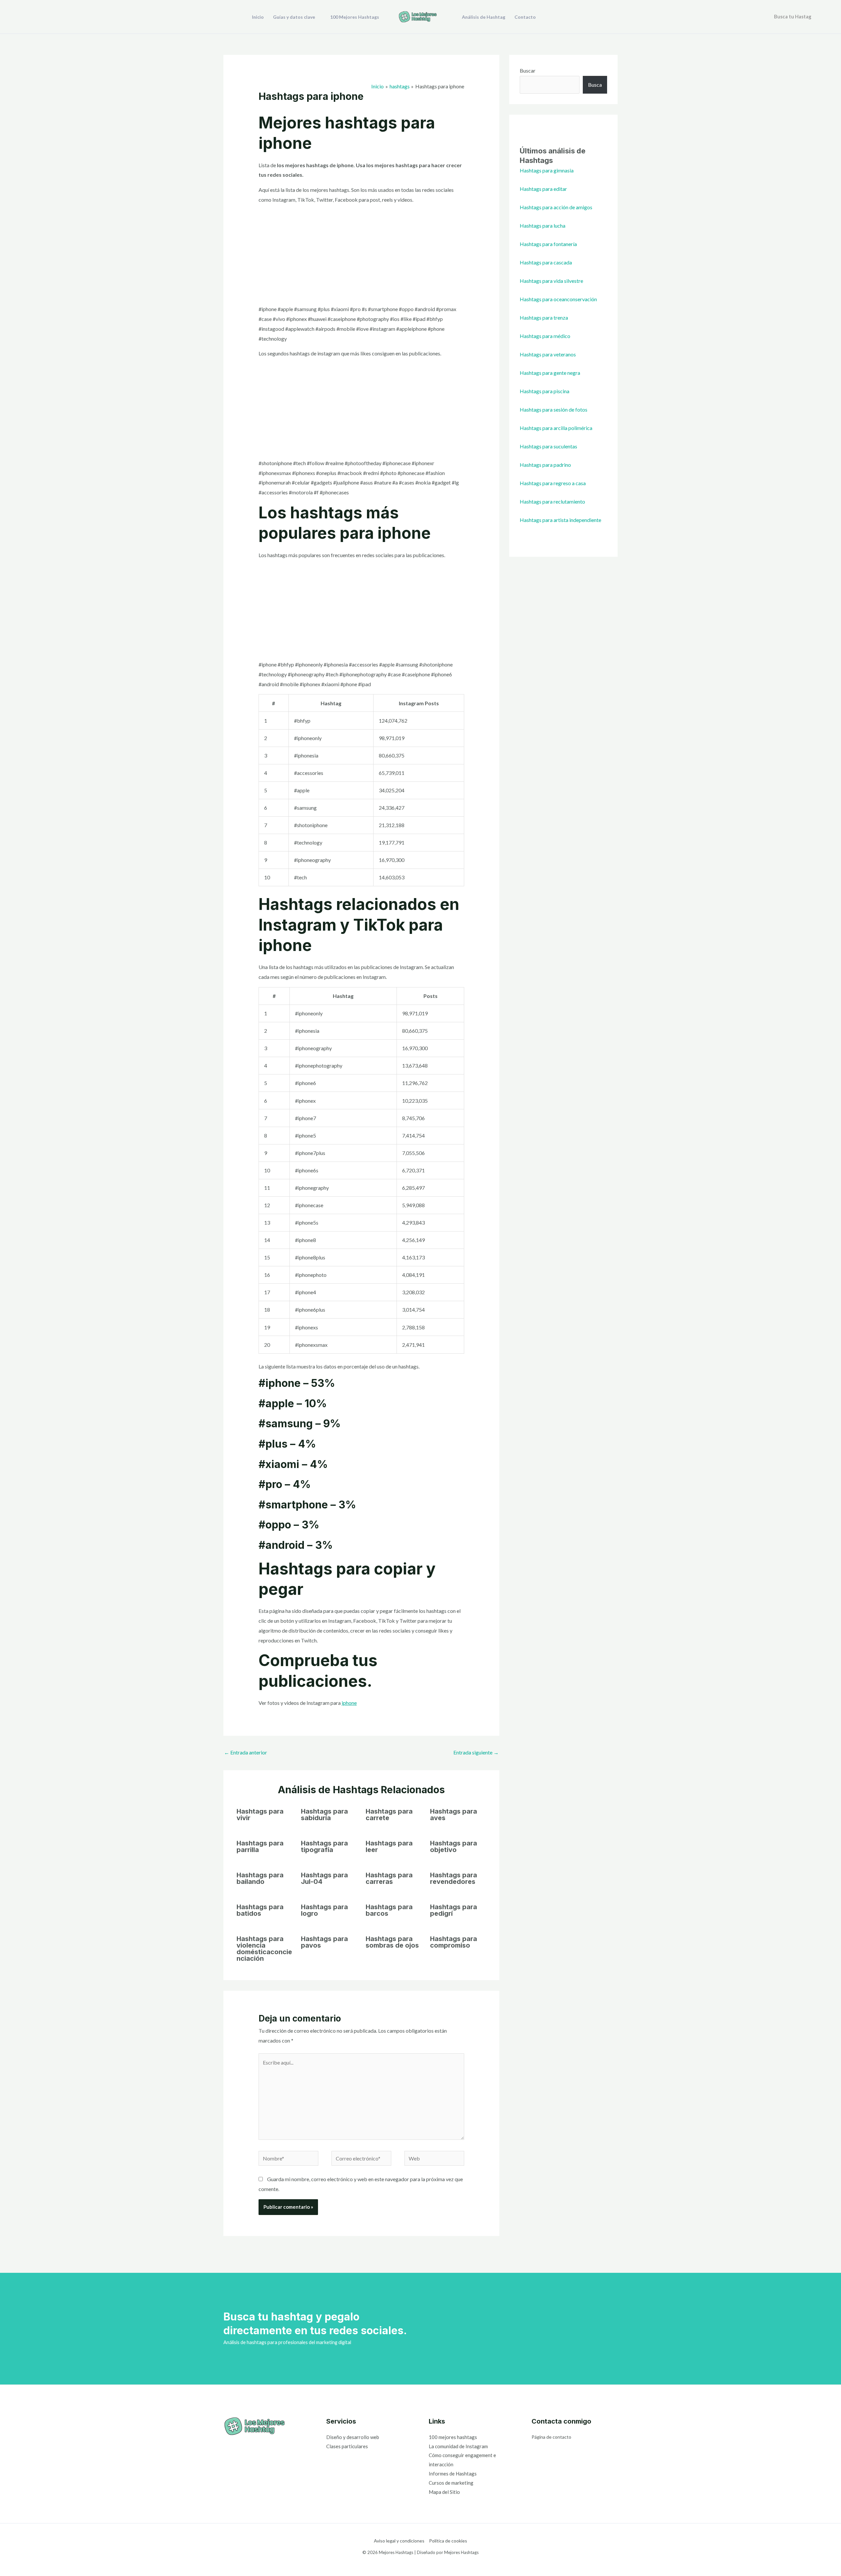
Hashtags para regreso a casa (553, 483)
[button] (821, 17)
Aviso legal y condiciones (399, 2541)
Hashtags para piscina (545, 391)
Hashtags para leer (389, 1846)
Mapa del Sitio (444, 2492)
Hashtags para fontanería (548, 244)
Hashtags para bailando (260, 1878)
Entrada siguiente (476, 1752)
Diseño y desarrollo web (353, 2437)
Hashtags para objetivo (454, 1846)
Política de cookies (448, 2541)
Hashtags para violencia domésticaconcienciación (264, 1949)
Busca (595, 85)
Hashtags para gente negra (550, 373)
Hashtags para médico (545, 336)
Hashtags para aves (454, 1815)
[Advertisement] (362, 256)
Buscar (528, 70)
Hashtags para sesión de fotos (554, 409)
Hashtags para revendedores (454, 1878)
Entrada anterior (246, 1752)
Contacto (525, 17)
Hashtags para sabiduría (324, 1815)
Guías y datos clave (294, 17)
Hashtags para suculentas (548, 446)
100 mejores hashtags (453, 2437)
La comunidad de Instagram (458, 2446)
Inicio (258, 17)
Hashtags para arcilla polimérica (556, 428)
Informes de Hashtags (453, 2474)
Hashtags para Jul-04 (324, 1878)
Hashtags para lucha (543, 226)
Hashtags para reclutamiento (552, 501)
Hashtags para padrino (545, 465)
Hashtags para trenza (544, 317)
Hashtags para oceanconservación (558, 299)
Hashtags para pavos (324, 1942)
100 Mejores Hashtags (355, 17)
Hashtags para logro (324, 1910)
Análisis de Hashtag (484, 17)
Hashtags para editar (543, 189)
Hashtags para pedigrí (454, 1910)
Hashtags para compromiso (454, 1942)
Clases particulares (347, 2446)
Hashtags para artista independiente (560, 520)
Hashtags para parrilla (260, 1846)
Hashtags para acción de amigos (556, 207)
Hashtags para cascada (546, 262)
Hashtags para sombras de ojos (392, 1942)
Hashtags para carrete (389, 1815)
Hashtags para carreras (389, 1878)
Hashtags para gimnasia (547, 170)
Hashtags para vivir (260, 1815)
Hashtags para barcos (389, 1910)
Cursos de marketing (451, 2483)
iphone (349, 1703)
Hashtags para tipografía (324, 1846)
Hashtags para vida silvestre (551, 281)
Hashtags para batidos (260, 1910)
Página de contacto (551, 2437)
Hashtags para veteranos (548, 354)
